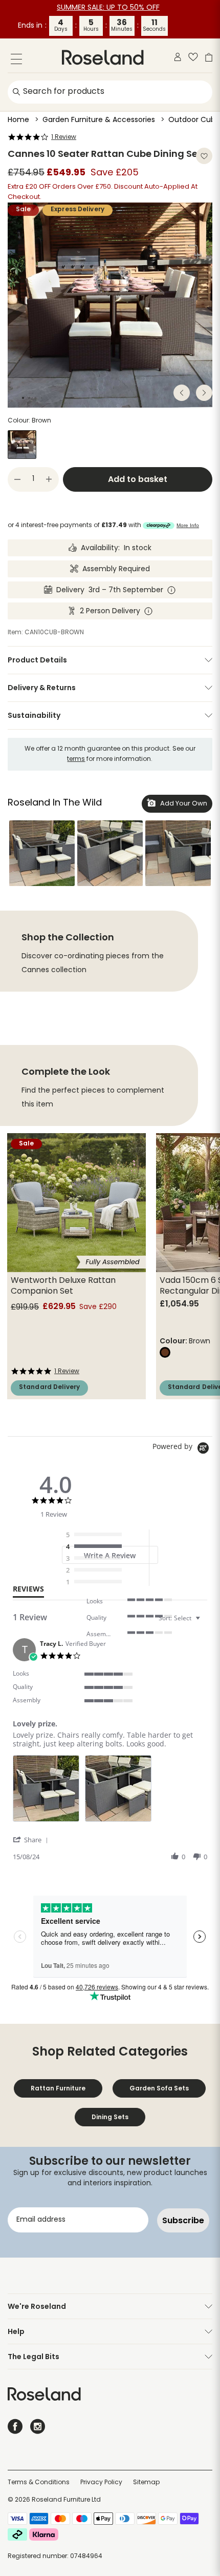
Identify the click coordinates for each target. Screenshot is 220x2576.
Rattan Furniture (58, 2088)
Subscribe (183, 2220)
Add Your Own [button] (183, 804)
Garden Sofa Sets (159, 2088)
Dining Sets (110, 2117)
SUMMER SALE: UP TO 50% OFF (108, 8)
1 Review (64, 137)
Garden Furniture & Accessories (99, 120)
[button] (42, 853)
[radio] (96, 1535)
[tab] (28, 1591)
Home (18, 120)
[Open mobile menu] (16, 61)
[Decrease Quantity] (17, 479)
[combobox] (181, 1618)
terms (76, 759)
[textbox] (205, 1622)
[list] (110, 1791)
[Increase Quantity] (49, 479)
